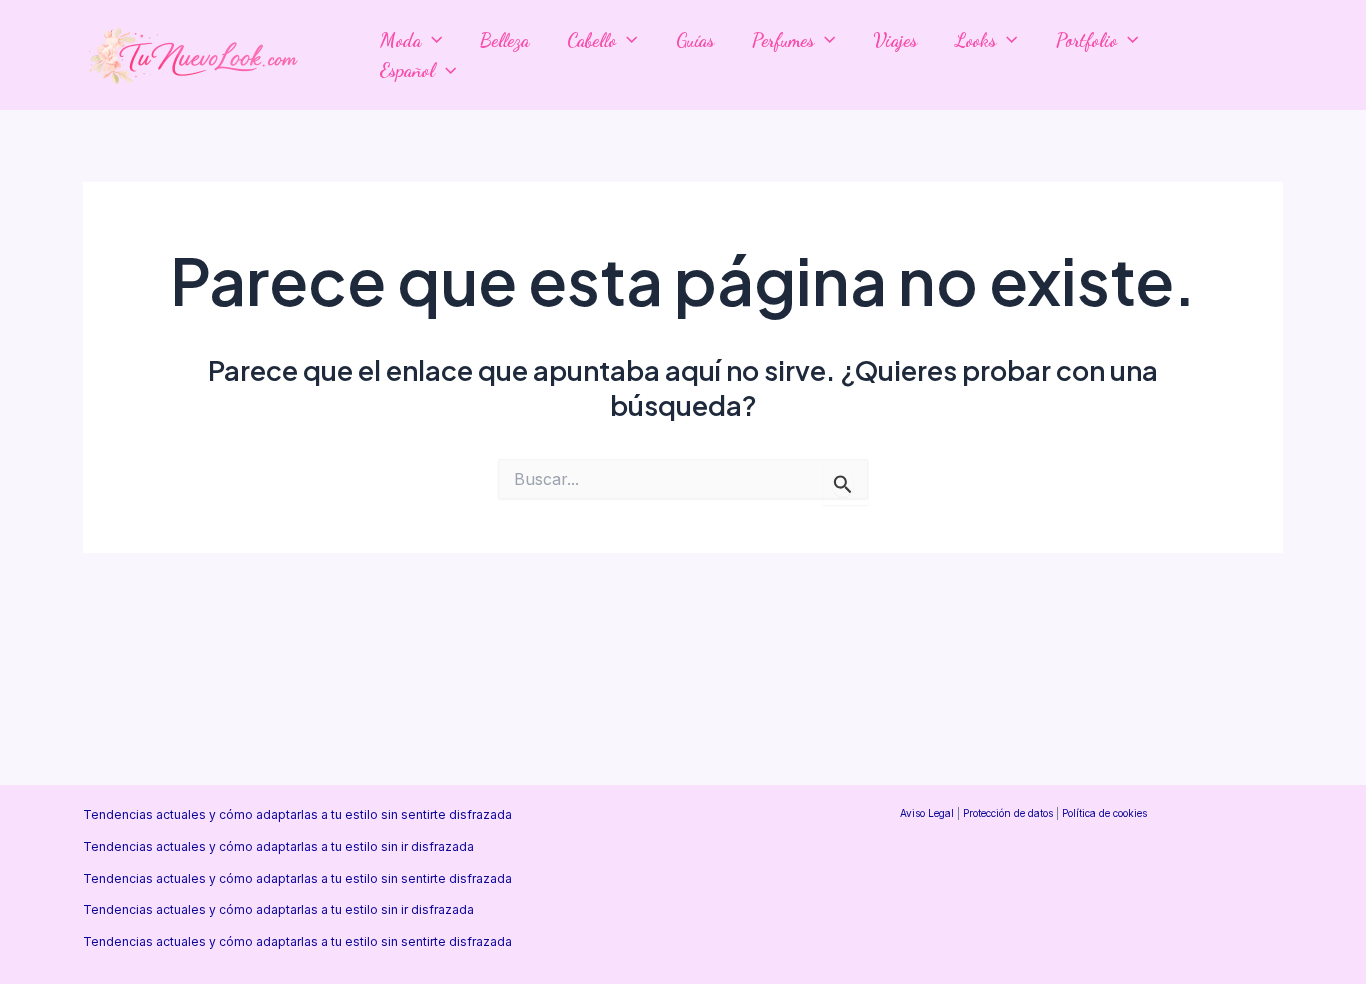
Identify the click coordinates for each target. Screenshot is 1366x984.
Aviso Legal (927, 813)
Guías (695, 40)
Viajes (895, 40)
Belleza (504, 40)
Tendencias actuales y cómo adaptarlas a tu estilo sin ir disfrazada (278, 846)
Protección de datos (1008, 813)
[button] (431, 40)
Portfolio (1086, 40)
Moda (400, 40)
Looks (975, 40)
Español (407, 70)
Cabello (591, 40)
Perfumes (783, 40)
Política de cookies (1104, 813)
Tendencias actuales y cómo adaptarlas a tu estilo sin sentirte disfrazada (297, 814)
